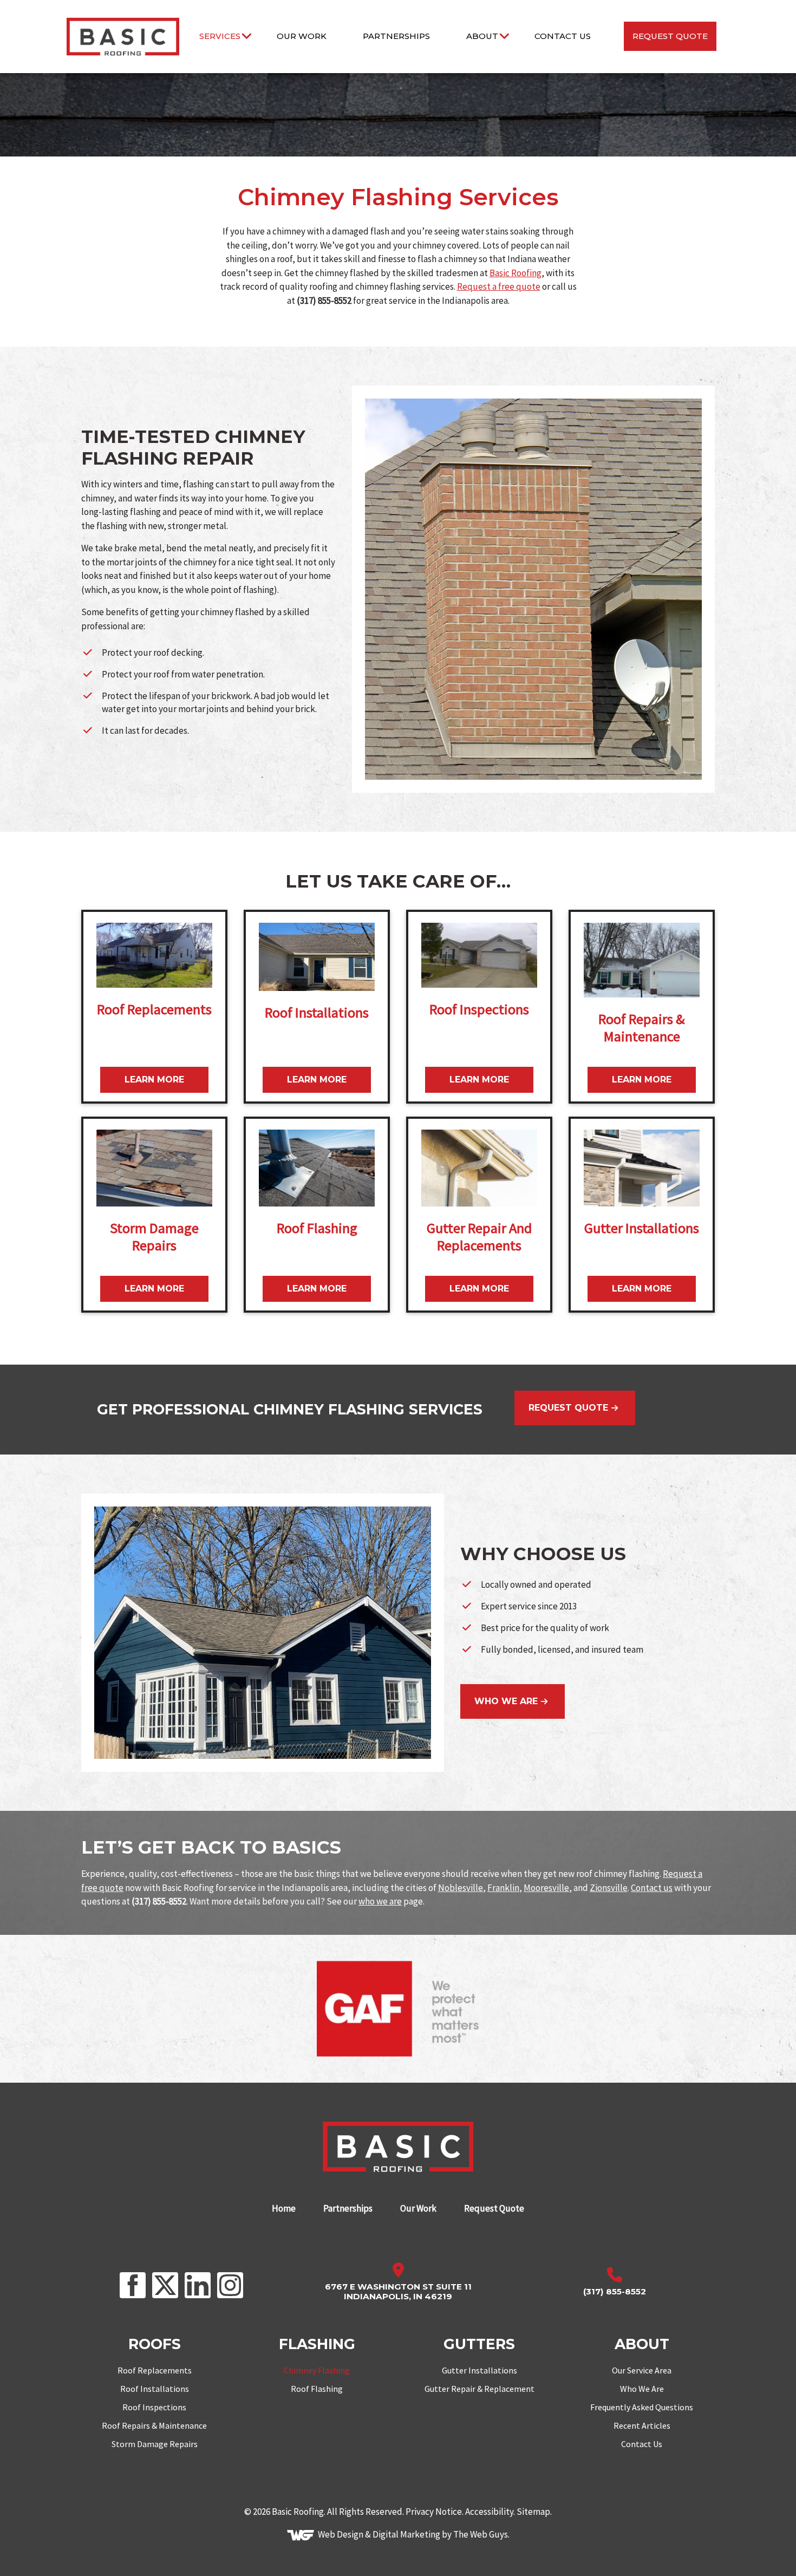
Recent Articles (642, 2425)
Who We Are (642, 2389)
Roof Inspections (154, 2407)
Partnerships (396, 36)
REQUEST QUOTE (568, 1408)
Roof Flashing (317, 2389)
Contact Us (563, 36)
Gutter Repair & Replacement (479, 2389)
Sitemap (533, 2512)
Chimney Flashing (317, 2370)
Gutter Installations (479, 2370)
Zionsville (609, 1888)
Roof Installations (155, 2389)
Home (284, 2209)
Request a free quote (499, 286)
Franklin (503, 1888)
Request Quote (670, 36)
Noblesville (461, 1888)
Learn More (154, 1080)
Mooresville (546, 1888)
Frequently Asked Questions (642, 2407)
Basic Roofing (516, 273)
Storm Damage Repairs (155, 2444)
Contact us (652, 1888)
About (482, 36)
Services (220, 36)
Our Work (302, 36)
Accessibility (489, 2512)
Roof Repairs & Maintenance (154, 2425)
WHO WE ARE (506, 1701)
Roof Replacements (155, 2370)
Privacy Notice (434, 2512)
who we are (380, 1901)
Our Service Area (642, 2370)
